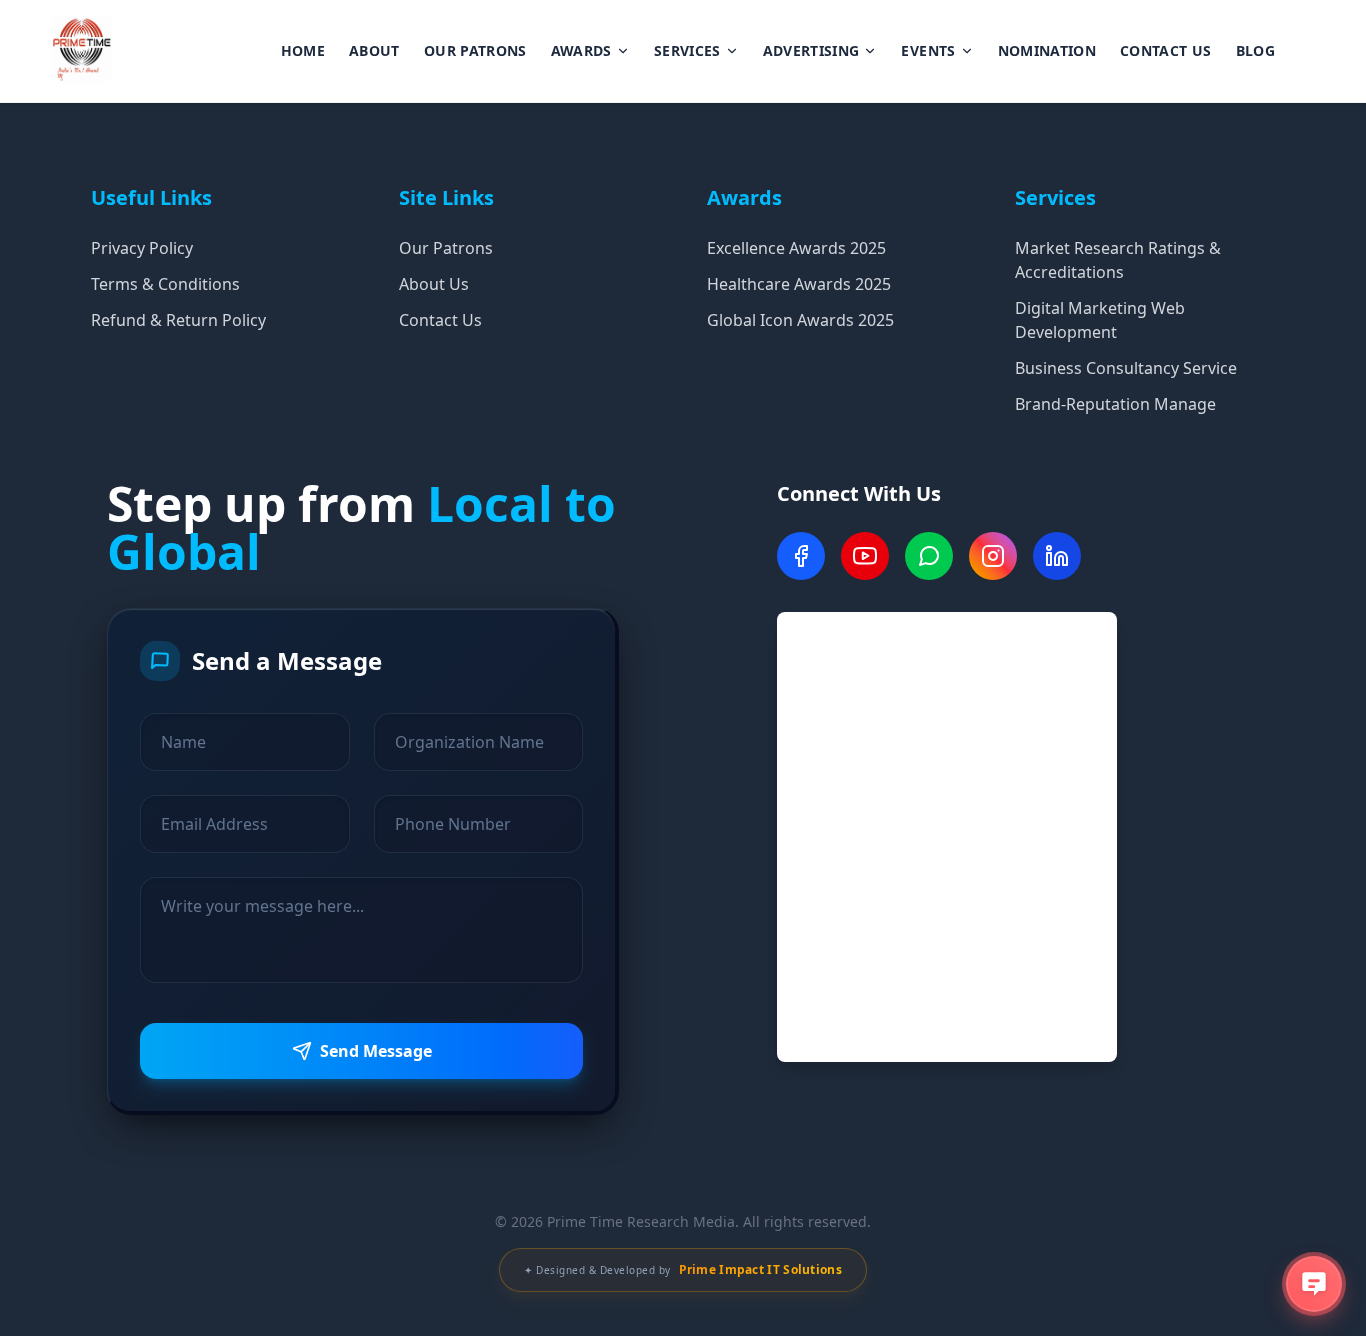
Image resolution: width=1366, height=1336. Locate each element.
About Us (434, 284)
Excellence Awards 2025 (796, 248)
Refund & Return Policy (178, 320)
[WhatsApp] (929, 556)
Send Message (376, 1051)
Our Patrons (475, 50)
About (374, 50)
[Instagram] (993, 556)
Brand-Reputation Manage (1115, 404)
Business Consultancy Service (1126, 368)
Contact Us (1166, 50)
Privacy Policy (142, 248)
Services (687, 50)
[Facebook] (801, 556)
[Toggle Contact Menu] (1314, 1284)
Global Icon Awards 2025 (800, 320)
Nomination (1047, 50)
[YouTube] (865, 556)
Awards (581, 50)
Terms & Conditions (165, 284)
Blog (1255, 50)
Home (303, 50)
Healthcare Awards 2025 (799, 284)
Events (928, 50)
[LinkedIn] (1057, 556)
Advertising (811, 50)
